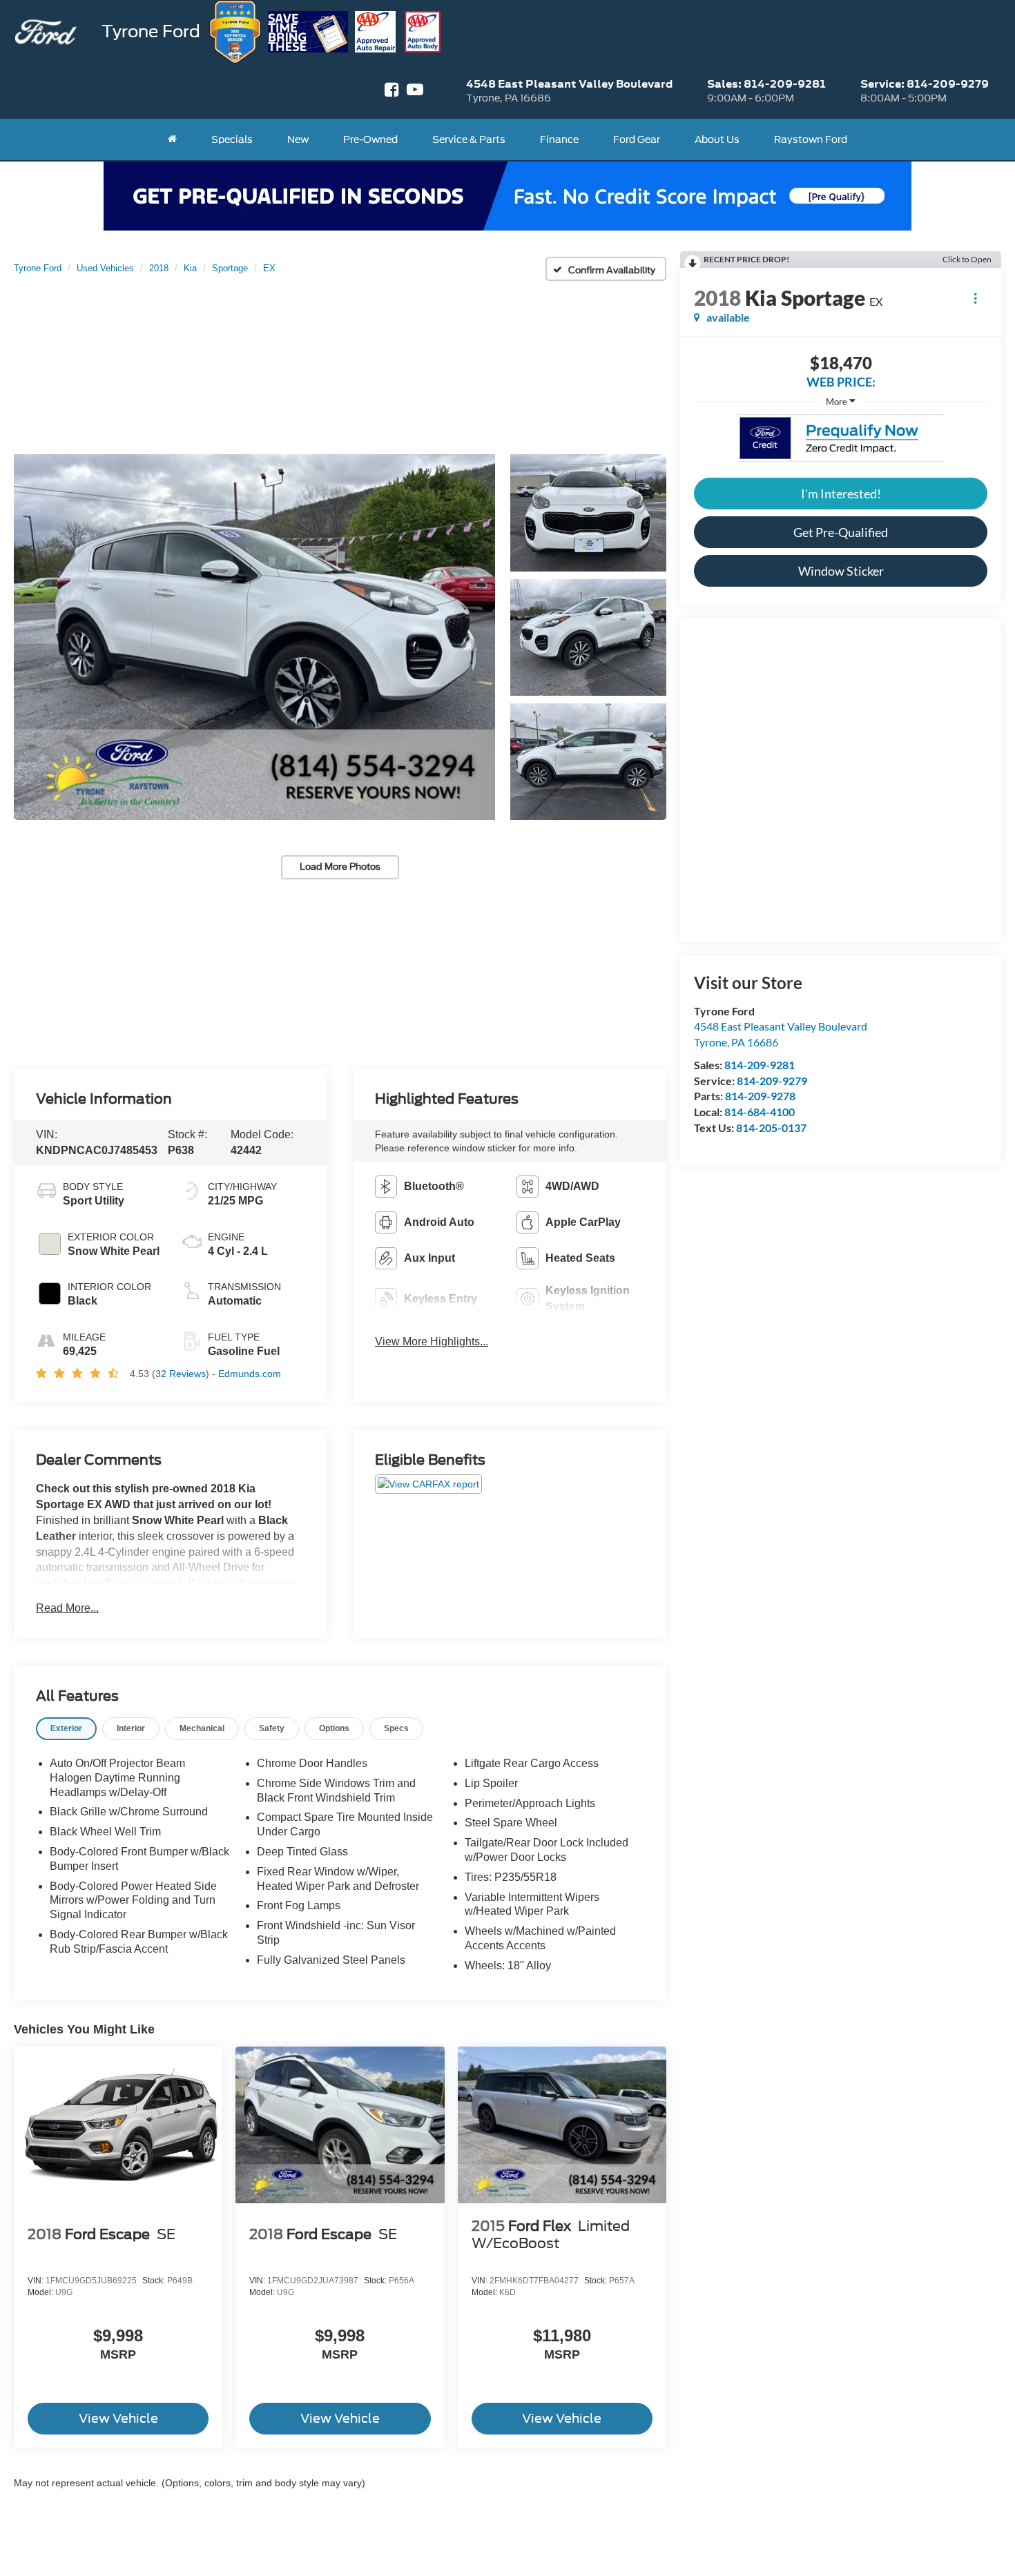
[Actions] (975, 298)
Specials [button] (232, 139)
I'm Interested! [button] (841, 494)
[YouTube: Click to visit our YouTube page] (415, 91)
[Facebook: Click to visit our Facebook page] (392, 91)
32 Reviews (181, 1374)
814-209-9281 (760, 1065)
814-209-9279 (772, 1081)
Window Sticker (841, 571)
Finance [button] (559, 139)
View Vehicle (118, 2418)
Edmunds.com (250, 1374)
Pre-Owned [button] (370, 139)
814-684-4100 (760, 1112)
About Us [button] (717, 139)
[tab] (66, 1729)
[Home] (172, 139)
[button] (254, 637)
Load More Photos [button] (340, 867)
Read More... (67, 1608)
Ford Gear (637, 139)
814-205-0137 (771, 1128)
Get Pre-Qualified (841, 532)
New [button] (298, 139)
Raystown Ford (811, 139)
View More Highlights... (432, 1341)
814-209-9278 (760, 1096)
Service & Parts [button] (469, 139)
